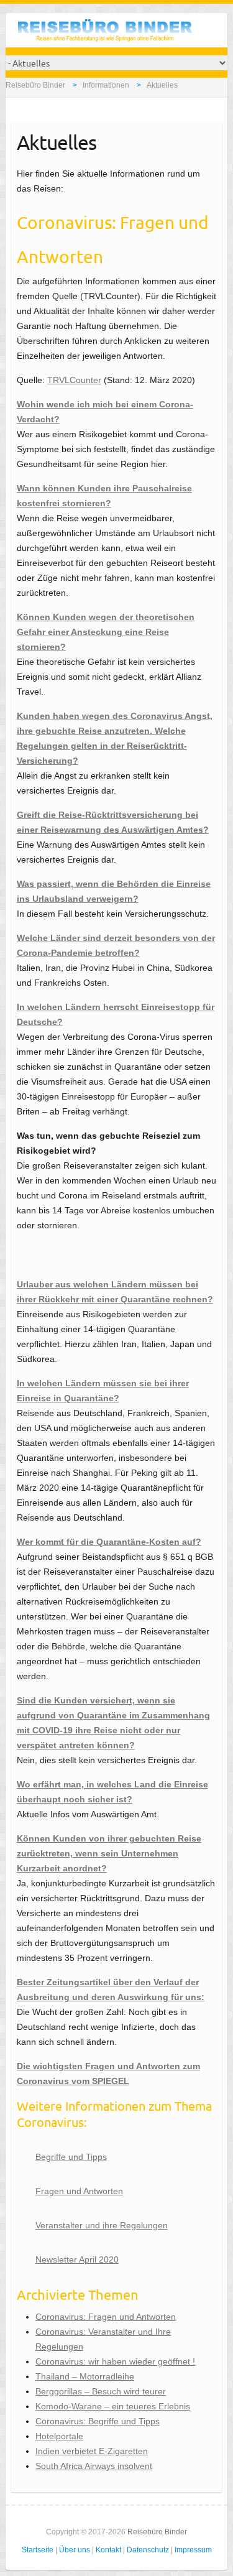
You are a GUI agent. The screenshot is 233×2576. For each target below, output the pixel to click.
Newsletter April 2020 (77, 2259)
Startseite (38, 2550)
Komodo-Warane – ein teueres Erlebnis (113, 2406)
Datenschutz (148, 2550)
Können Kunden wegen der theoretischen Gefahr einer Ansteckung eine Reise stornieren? (106, 632)
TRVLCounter (74, 380)
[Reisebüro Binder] (105, 33)
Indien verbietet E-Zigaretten (92, 2451)
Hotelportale (59, 2436)
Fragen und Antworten (79, 2191)
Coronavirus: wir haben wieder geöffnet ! (115, 2361)
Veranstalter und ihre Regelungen (102, 2225)
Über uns (75, 2550)
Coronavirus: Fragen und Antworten (106, 2317)
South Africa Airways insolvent (94, 2466)
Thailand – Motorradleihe (85, 2376)
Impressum (193, 2550)
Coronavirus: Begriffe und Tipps (98, 2421)
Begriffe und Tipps (71, 2157)
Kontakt (108, 2550)
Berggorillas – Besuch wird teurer (101, 2391)
